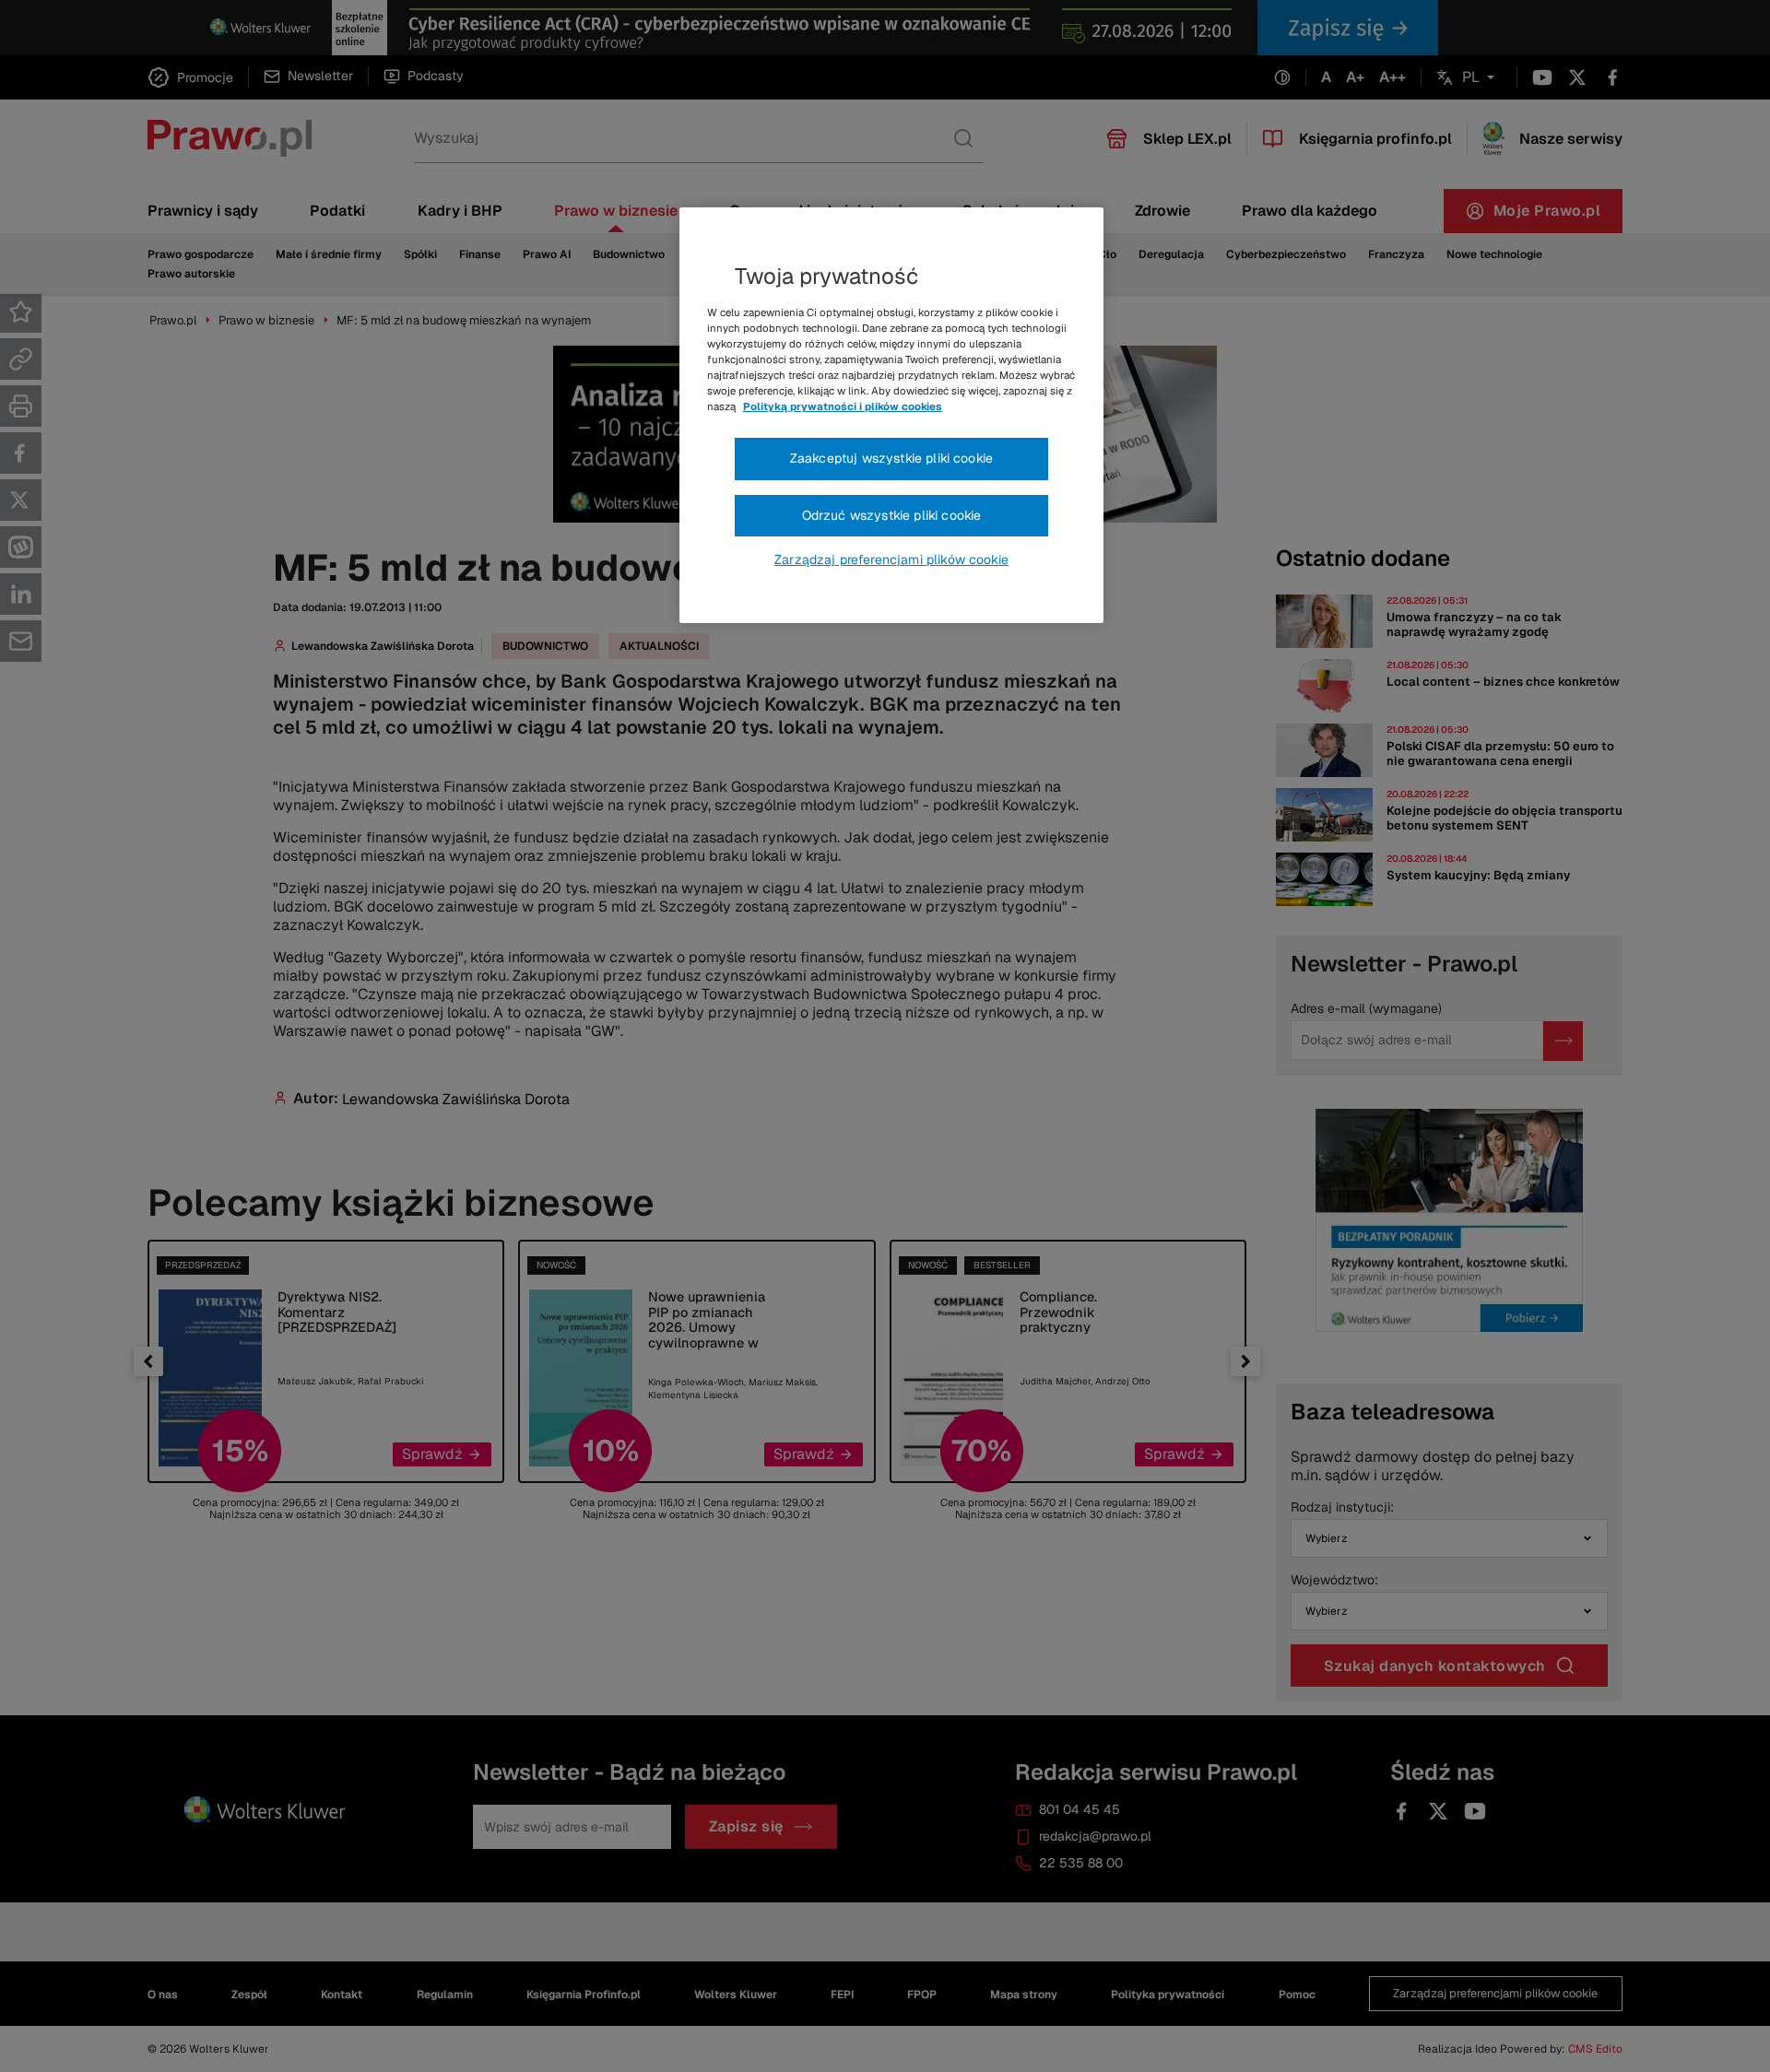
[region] (891, 416)
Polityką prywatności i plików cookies (843, 406)
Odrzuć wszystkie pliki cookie (892, 515)
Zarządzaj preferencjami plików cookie (891, 559)
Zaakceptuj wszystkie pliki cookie (891, 458)
